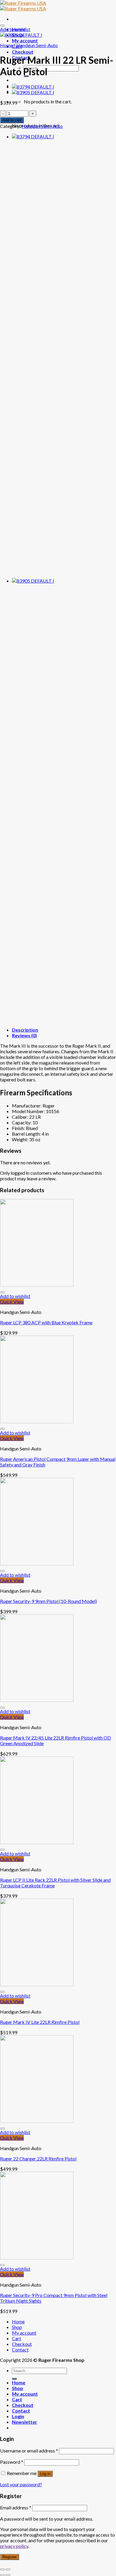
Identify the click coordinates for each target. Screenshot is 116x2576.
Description (25, 1030)
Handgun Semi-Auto (37, 45)
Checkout (23, 52)
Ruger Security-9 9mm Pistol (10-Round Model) (48, 1601)
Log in (45, 2474)
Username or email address (29, 2451)
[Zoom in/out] (8, 2569)
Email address (16, 2507)
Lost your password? (21, 2484)
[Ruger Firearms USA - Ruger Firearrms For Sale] (23, 6)
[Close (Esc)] (2, 2569)
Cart (17, 2338)
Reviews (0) (24, 1035)
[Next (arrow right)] (8, 2575)
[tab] (64, 1030)
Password (12, 2462)
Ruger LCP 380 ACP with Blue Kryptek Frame (46, 1322)
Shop (17, 2327)
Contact (20, 2350)
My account (25, 40)
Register (10, 2557)
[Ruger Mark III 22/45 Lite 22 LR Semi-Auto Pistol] (33, 92)
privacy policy (14, 2546)
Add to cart (12, 120)
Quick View (12, 1302)
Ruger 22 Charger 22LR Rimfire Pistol (38, 2159)
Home (6, 45)
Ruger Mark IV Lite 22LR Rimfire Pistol (40, 2022)
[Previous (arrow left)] (2, 2575)
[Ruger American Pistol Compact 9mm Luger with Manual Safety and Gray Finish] (33, 87)
